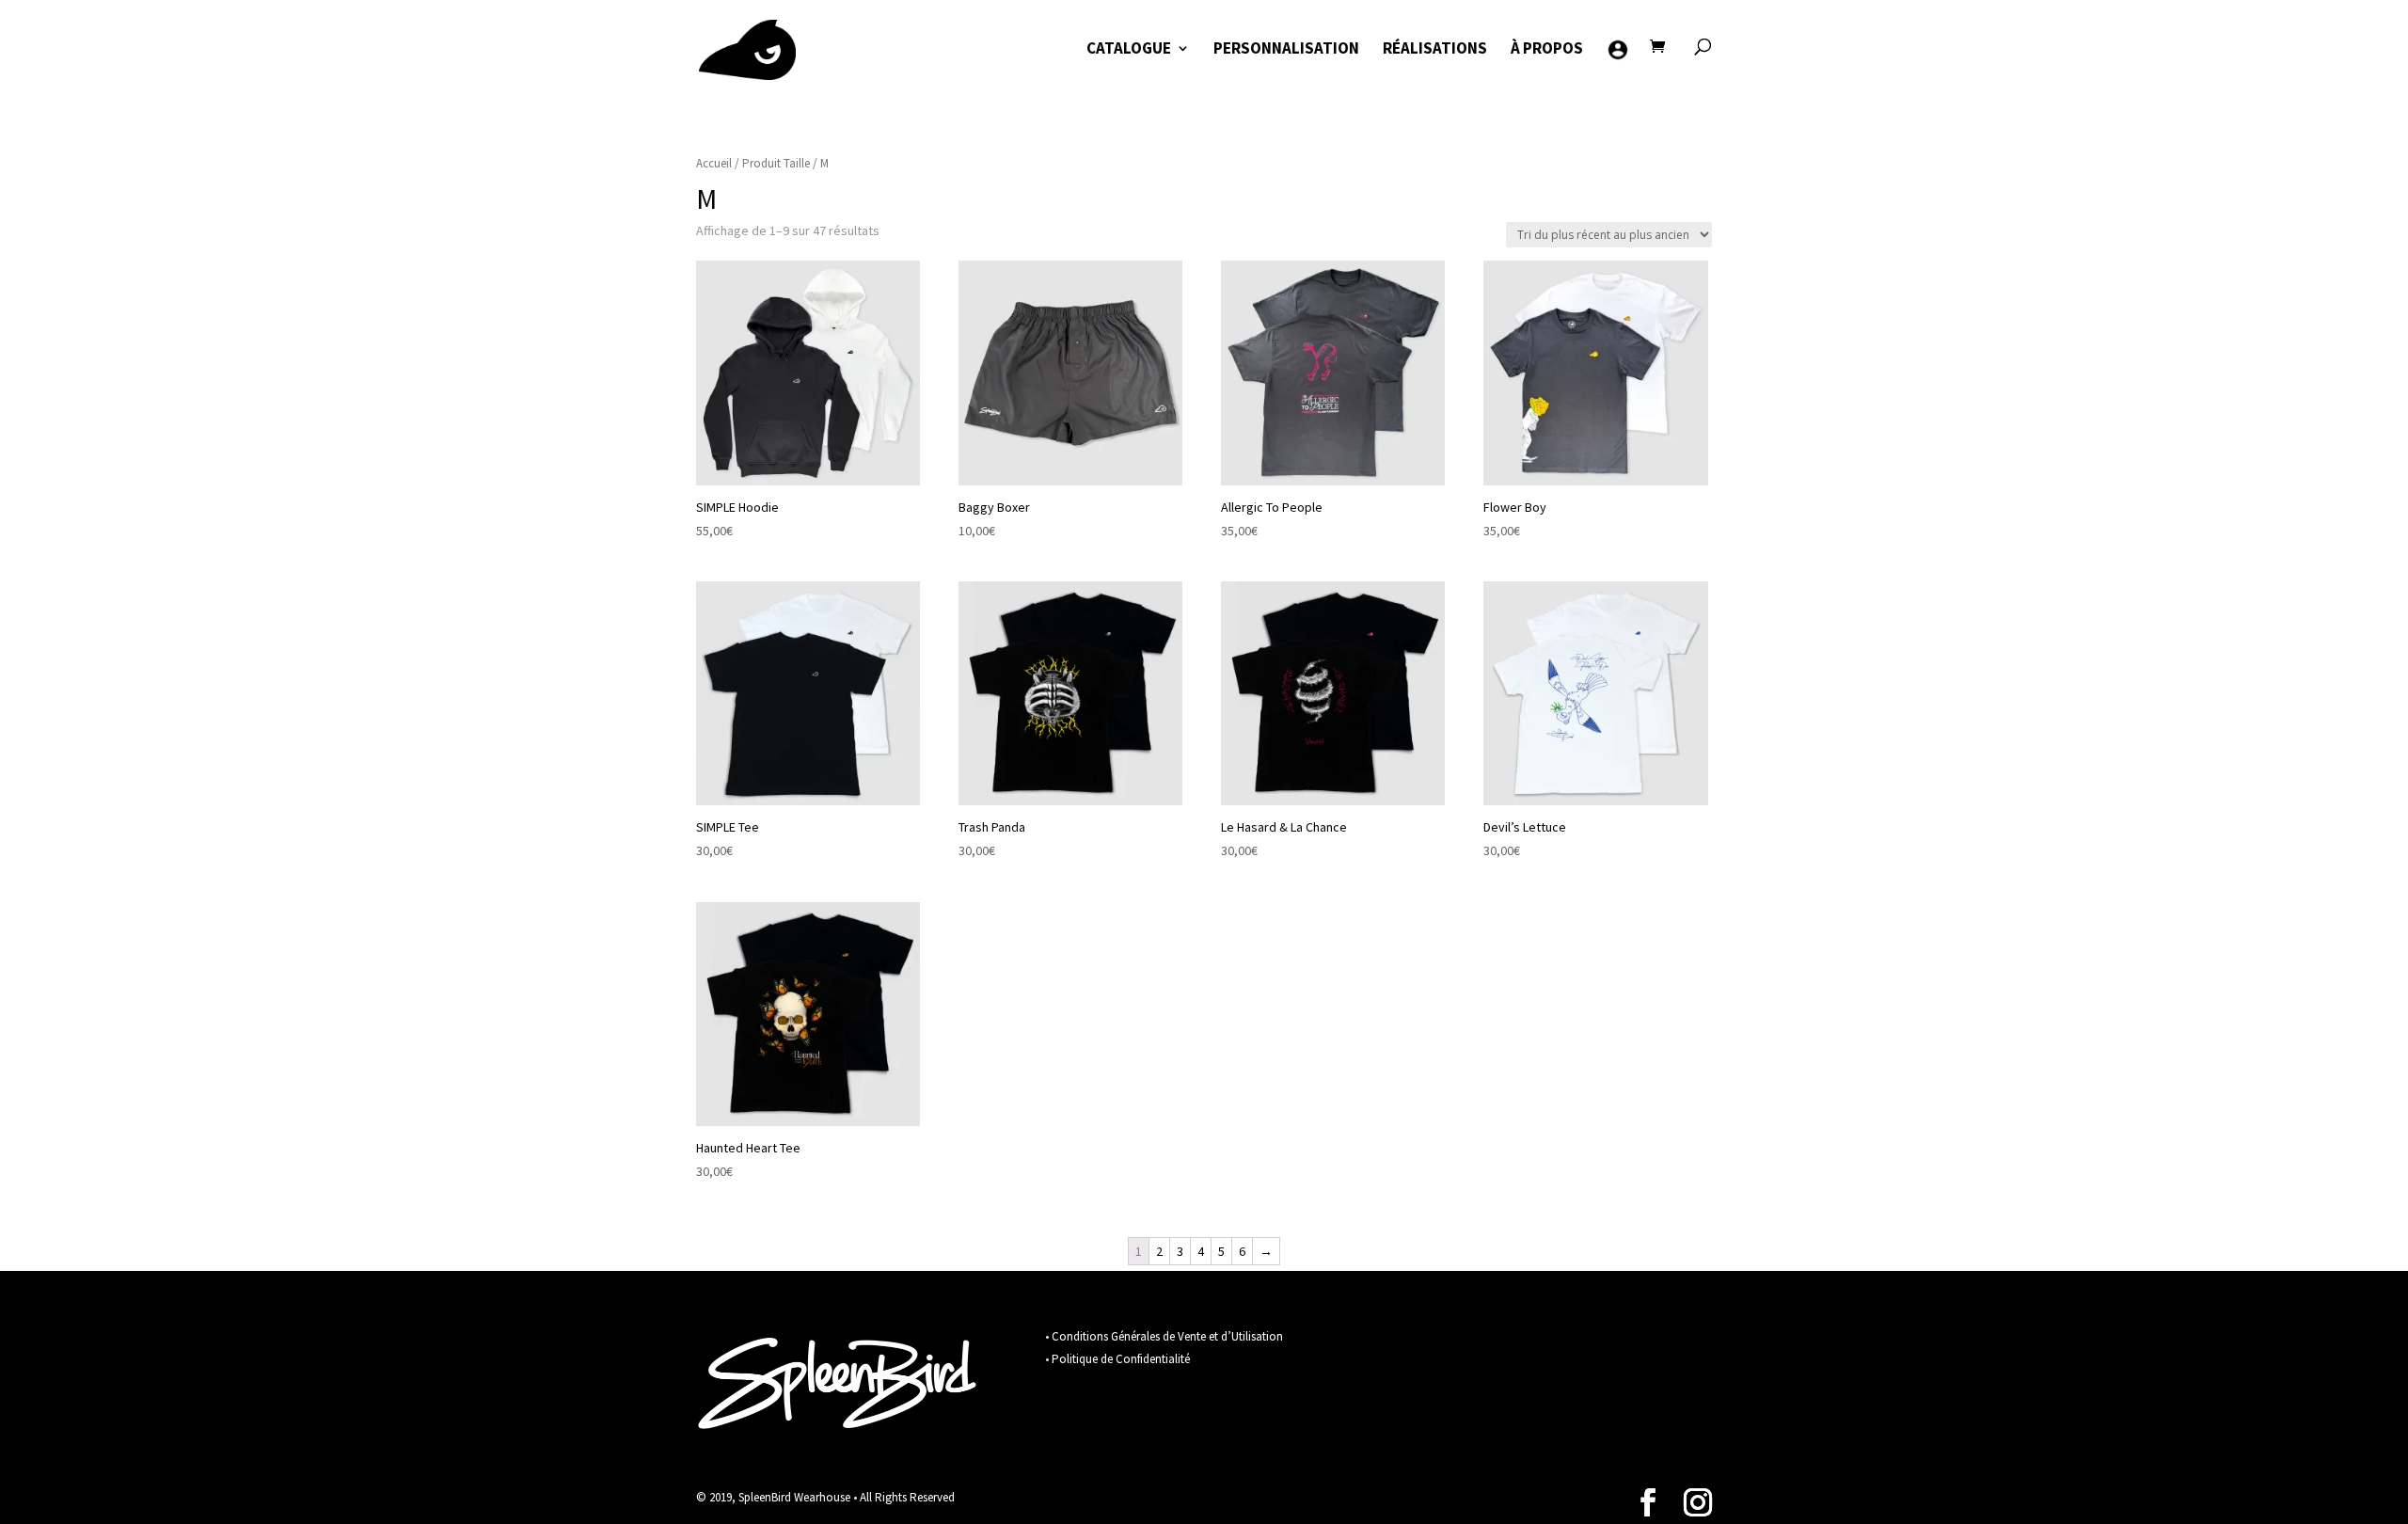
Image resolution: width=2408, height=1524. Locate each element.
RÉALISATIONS (1435, 50)
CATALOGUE (1129, 50)
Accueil (714, 163)
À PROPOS (1547, 50)
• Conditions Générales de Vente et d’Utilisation (1164, 1336)
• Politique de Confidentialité (1117, 1359)
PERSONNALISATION (1286, 50)
